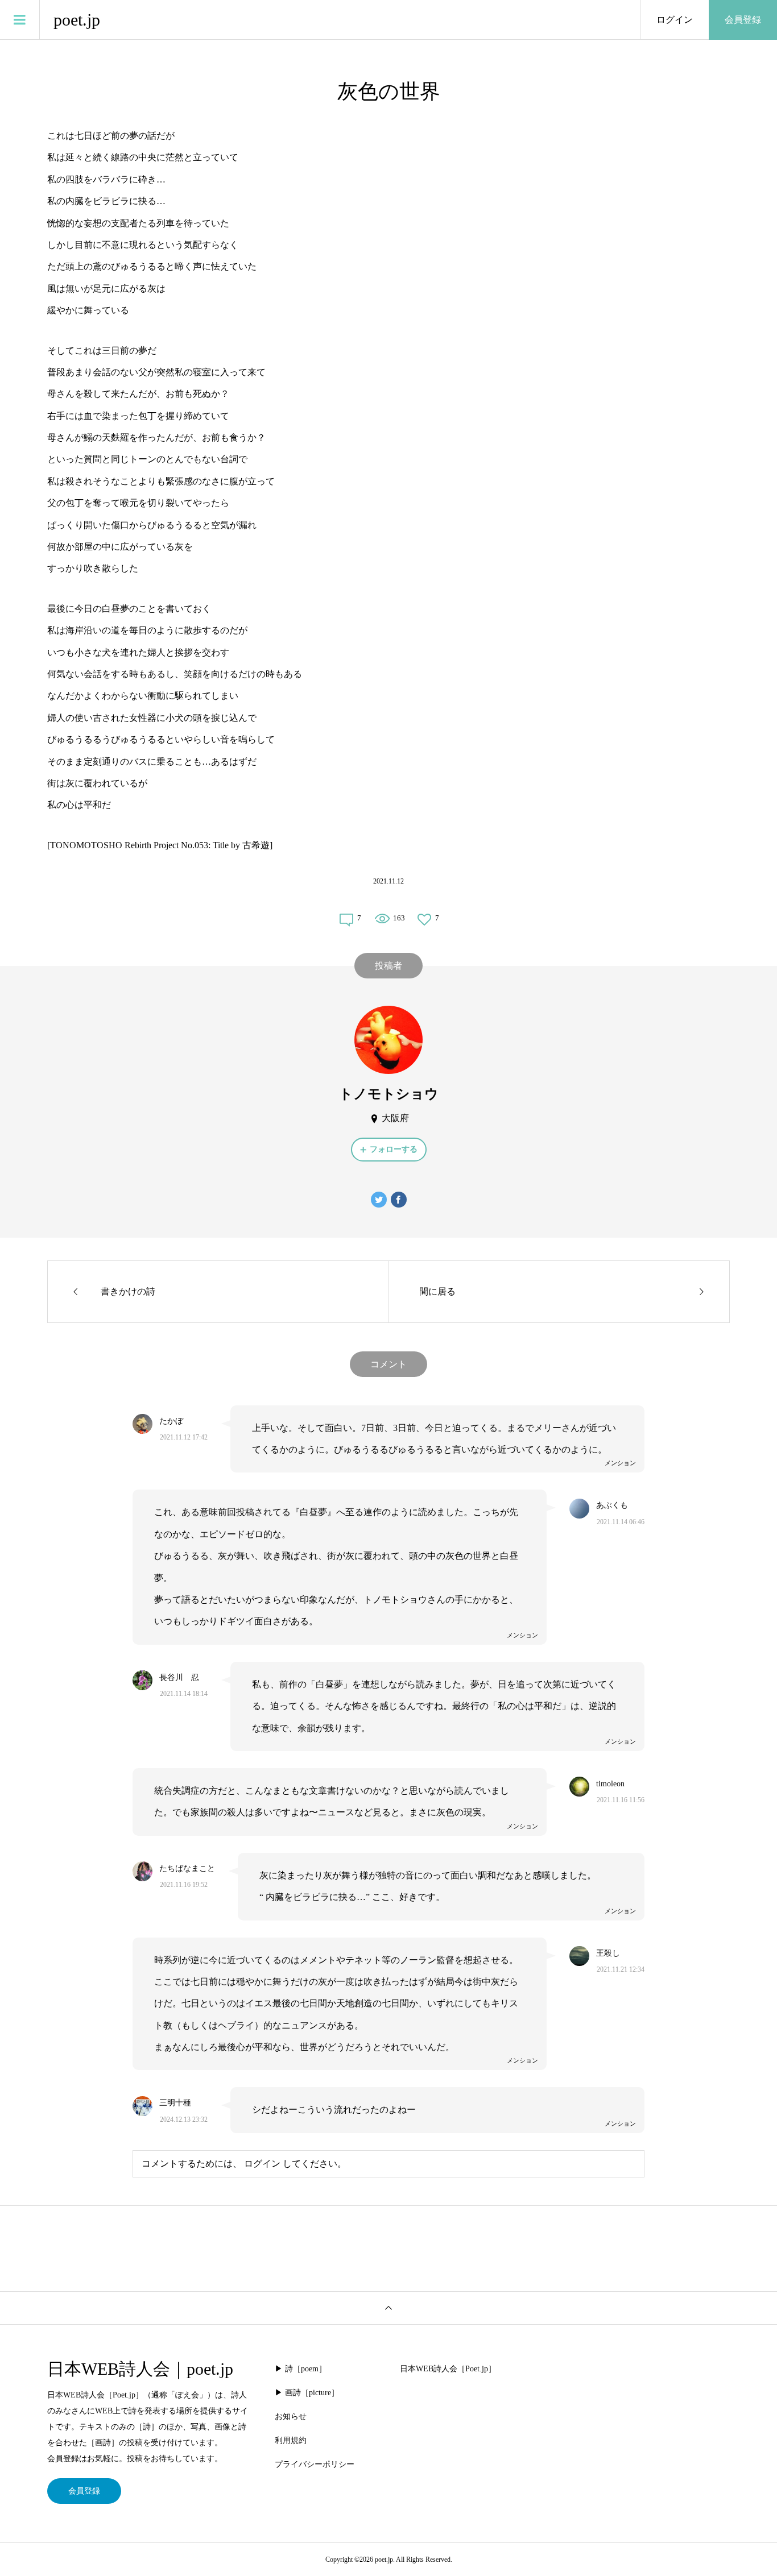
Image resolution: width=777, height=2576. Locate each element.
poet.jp (77, 20)
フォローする (394, 1149)
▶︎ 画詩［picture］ (307, 2393)
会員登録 (743, 20)
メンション (620, 1463)
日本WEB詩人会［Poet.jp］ (448, 2369)
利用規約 (291, 2440)
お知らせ (291, 2417)
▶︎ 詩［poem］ (301, 2369)
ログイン (675, 20)
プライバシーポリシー (315, 2464)
